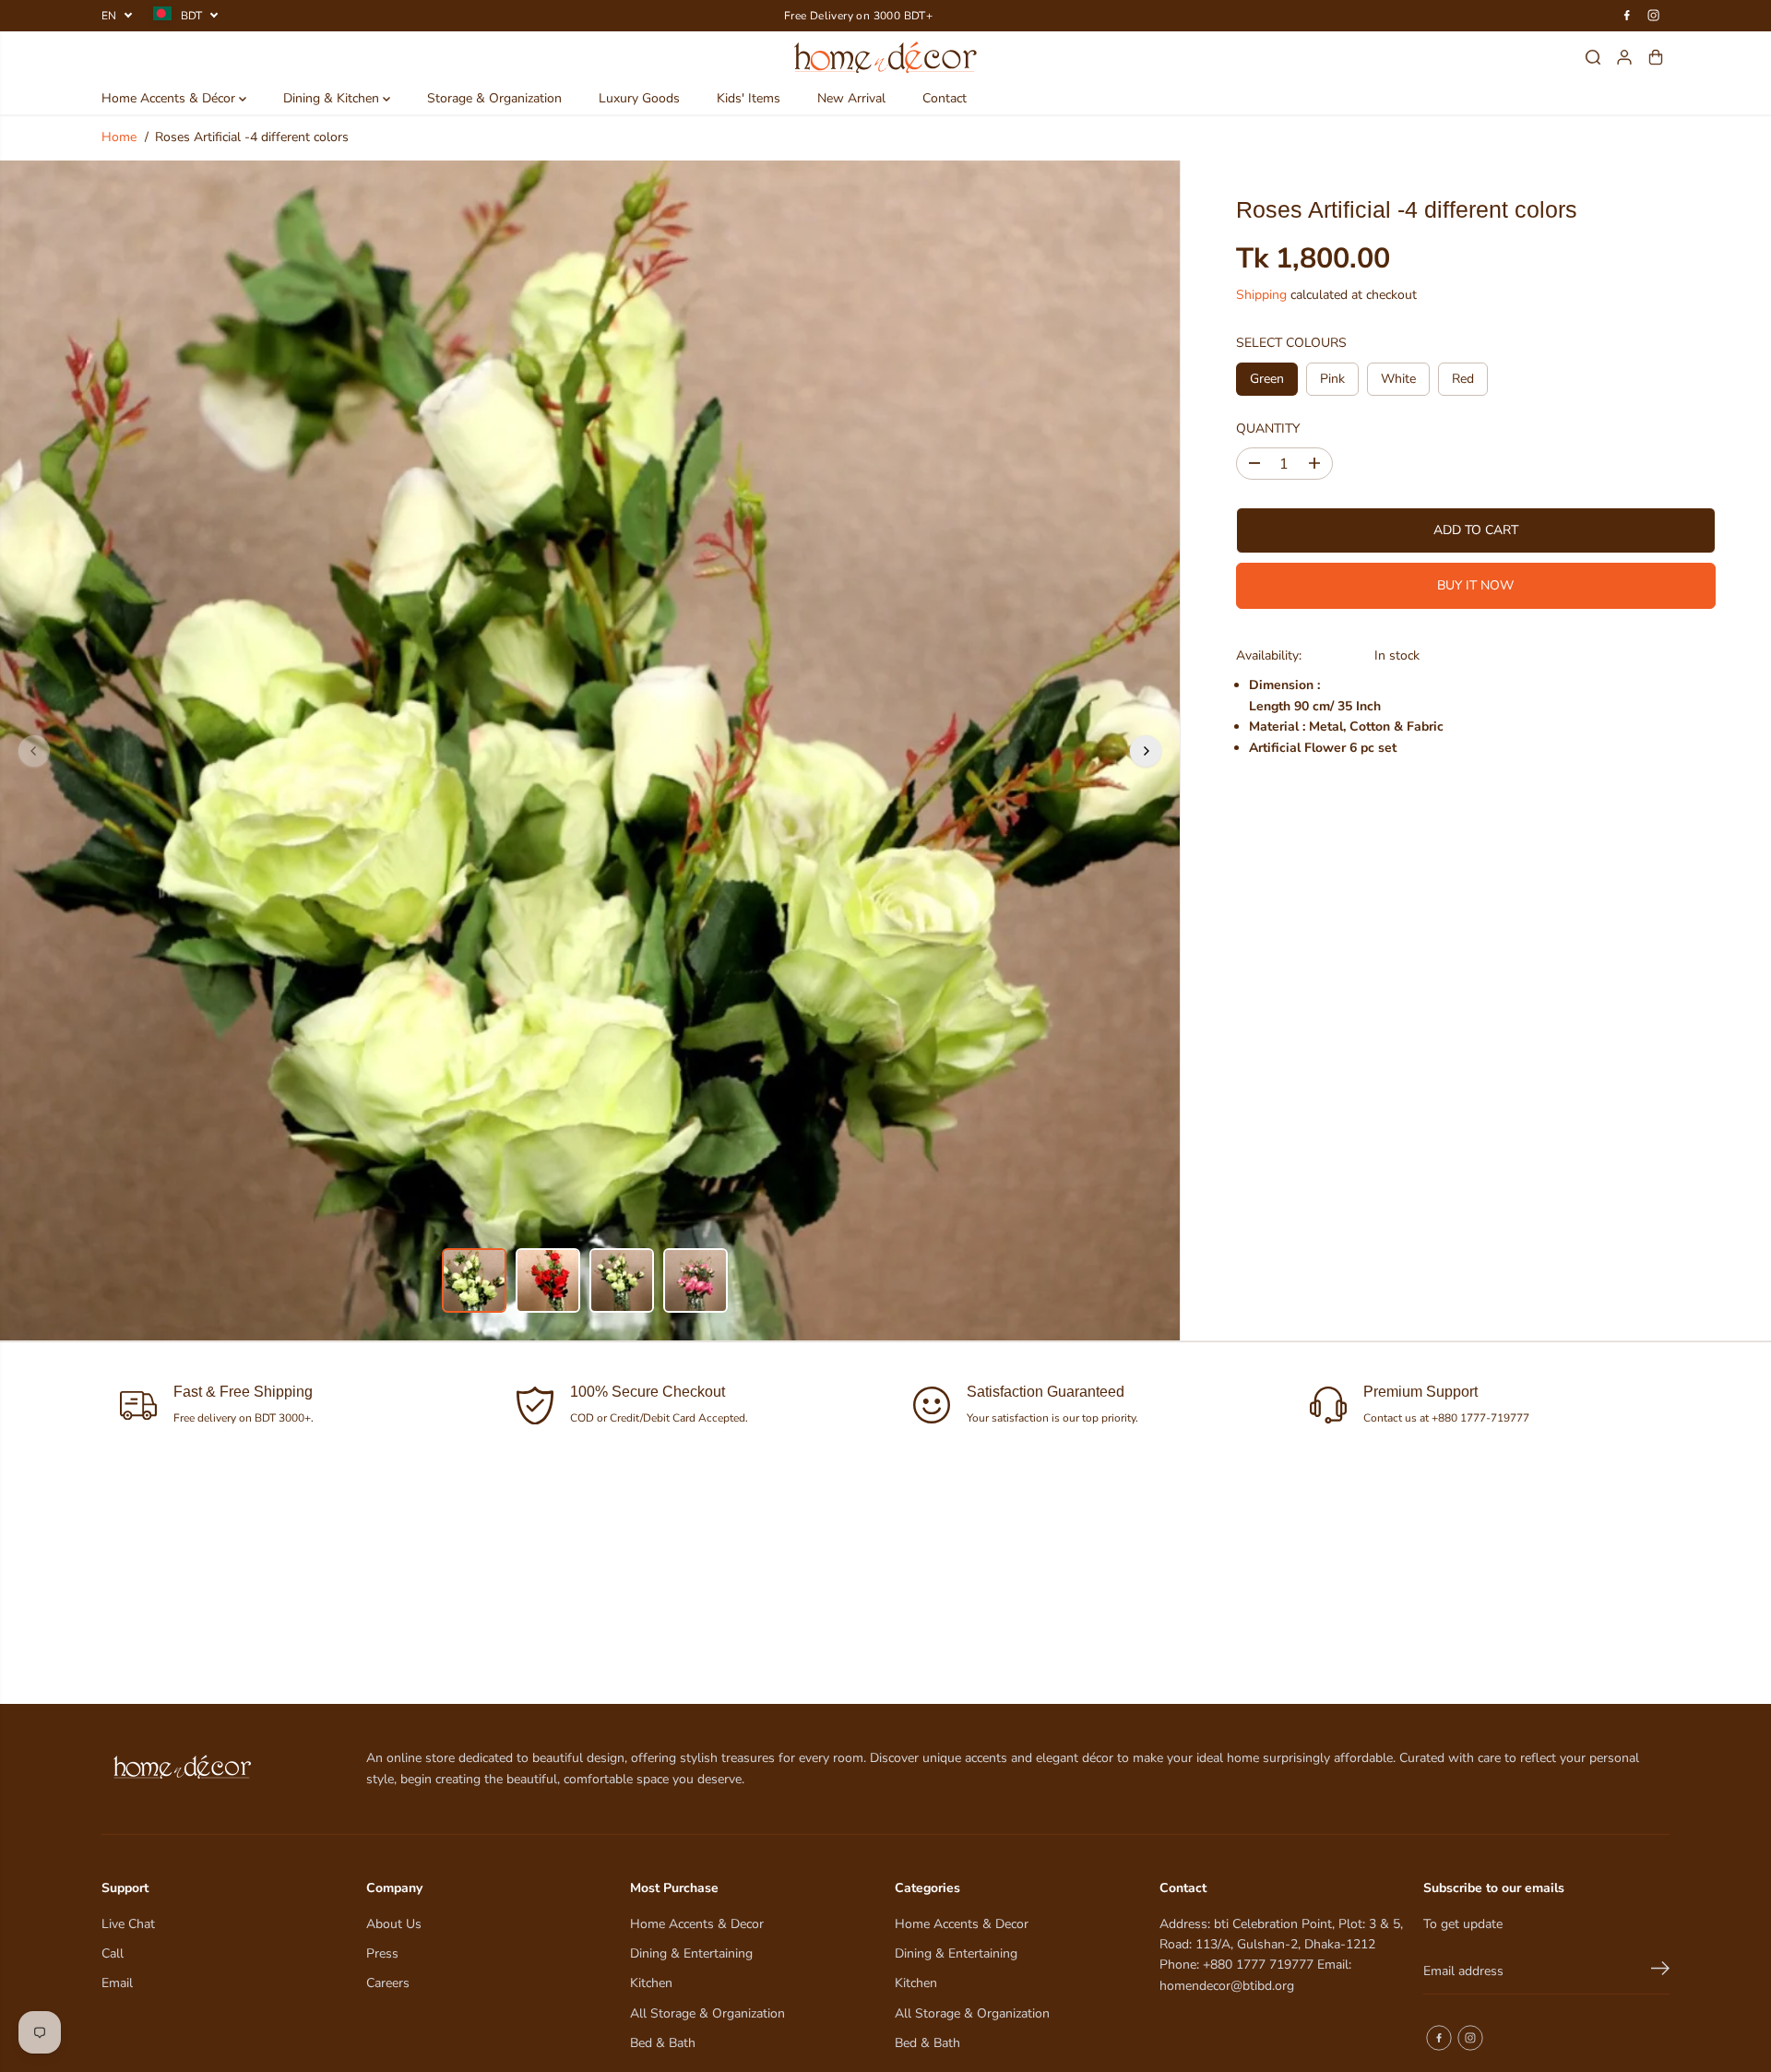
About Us (394, 1924)
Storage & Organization (494, 98)
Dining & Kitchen (333, 98)
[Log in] (1624, 57)
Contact (945, 98)
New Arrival (851, 98)
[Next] (1146, 751)
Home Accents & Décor (170, 98)
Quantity (1268, 428)
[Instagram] (1654, 16)
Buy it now (1475, 585)
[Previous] (34, 751)
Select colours (1291, 343)
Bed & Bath (663, 2043)
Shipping (1261, 294)
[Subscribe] (1660, 1971)
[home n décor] (886, 57)
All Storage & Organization (707, 2013)
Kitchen (651, 1983)
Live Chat (128, 1924)
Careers (388, 1983)
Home (119, 137)
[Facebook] (1627, 16)
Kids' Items (749, 98)
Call (113, 1953)
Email (117, 1983)
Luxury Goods (639, 98)
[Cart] (1656, 57)
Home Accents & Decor (697, 1924)
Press (382, 1953)
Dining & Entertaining (691, 1953)
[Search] (1593, 57)
